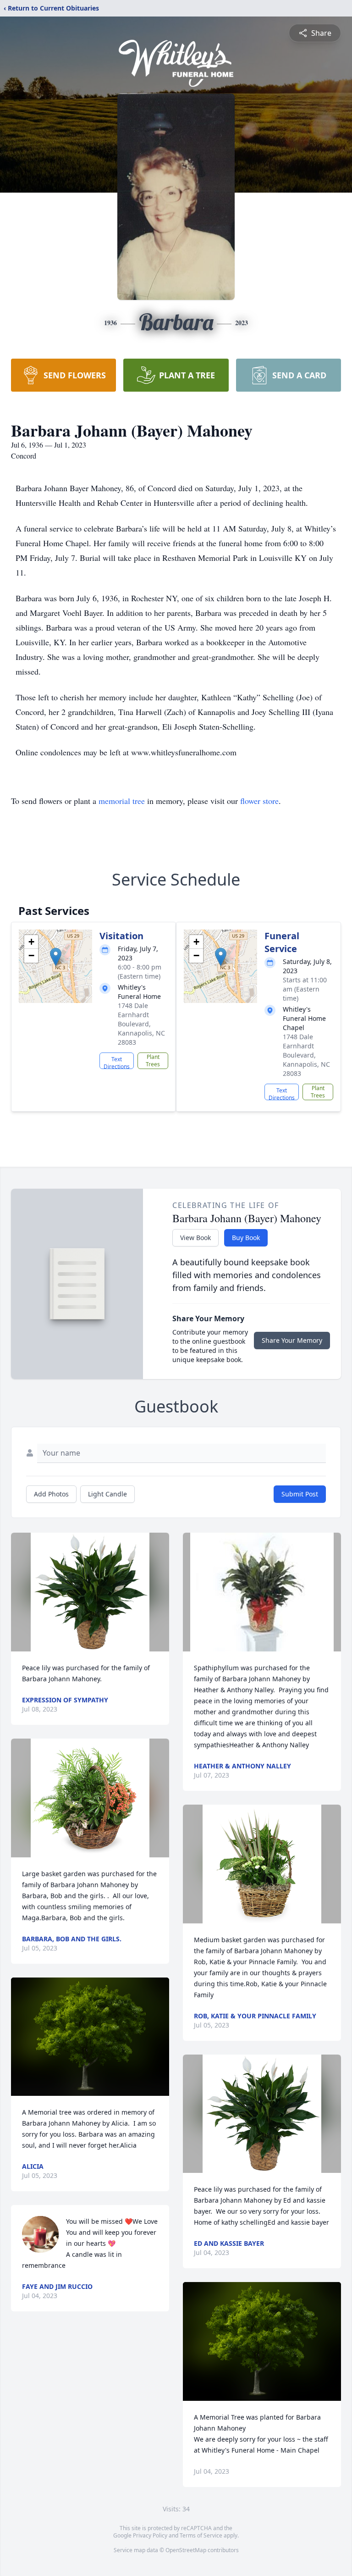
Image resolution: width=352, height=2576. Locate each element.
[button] (56, 957)
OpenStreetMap (186, 2550)
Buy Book (246, 1238)
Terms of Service (201, 2535)
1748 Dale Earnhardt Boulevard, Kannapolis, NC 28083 (141, 1024)
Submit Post (300, 1494)
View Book (195, 1238)
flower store (259, 801)
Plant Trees (153, 1061)
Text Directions (117, 1062)
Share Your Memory (292, 1340)
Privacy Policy (150, 2535)
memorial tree (122, 801)
